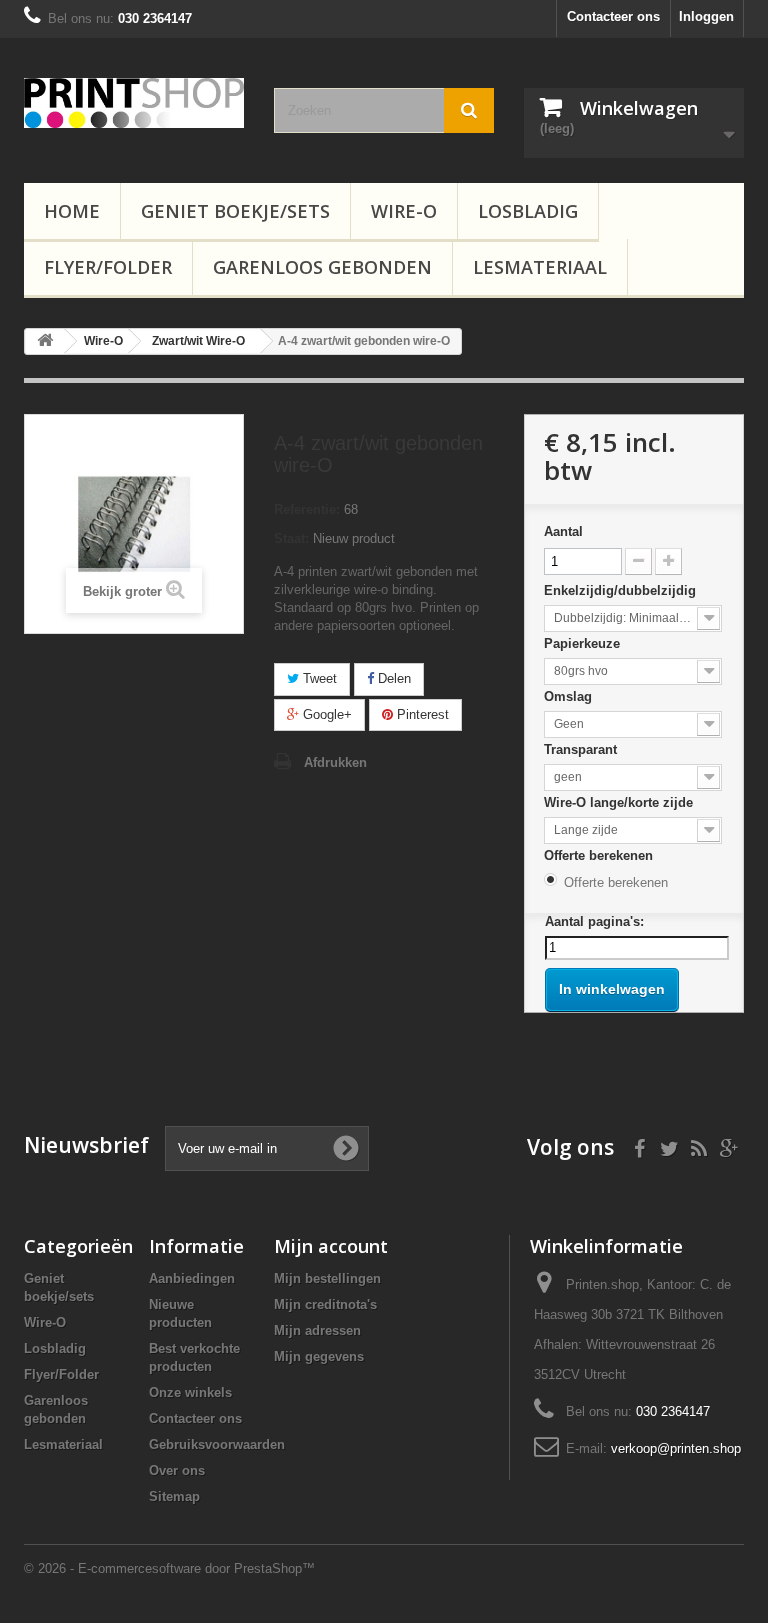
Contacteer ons (613, 16)
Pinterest (421, 714)
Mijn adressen (317, 1330)
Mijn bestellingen (327, 1278)
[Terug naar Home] (45, 341)
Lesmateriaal (540, 267)
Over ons (177, 1470)
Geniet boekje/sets (235, 211)
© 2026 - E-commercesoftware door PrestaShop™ (169, 1568)
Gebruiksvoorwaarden (217, 1444)
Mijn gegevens (319, 1356)
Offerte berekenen (600, 855)
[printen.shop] (134, 103)
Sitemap (174, 1496)
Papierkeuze (584, 643)
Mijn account (331, 1246)
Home (72, 211)
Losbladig (528, 211)
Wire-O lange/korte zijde (620, 802)
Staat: (291, 538)
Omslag (570, 696)
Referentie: (307, 509)
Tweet (318, 678)
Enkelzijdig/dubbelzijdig (622, 590)
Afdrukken (335, 762)
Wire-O (404, 211)
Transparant (582, 749)
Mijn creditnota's (325, 1304)
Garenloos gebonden (322, 267)
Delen (392, 678)
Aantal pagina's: (594, 921)
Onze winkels (190, 1392)
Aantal (563, 531)
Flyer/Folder (108, 267)
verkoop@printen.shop (676, 1448)
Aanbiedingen (192, 1278)
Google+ (325, 714)
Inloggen (706, 16)
